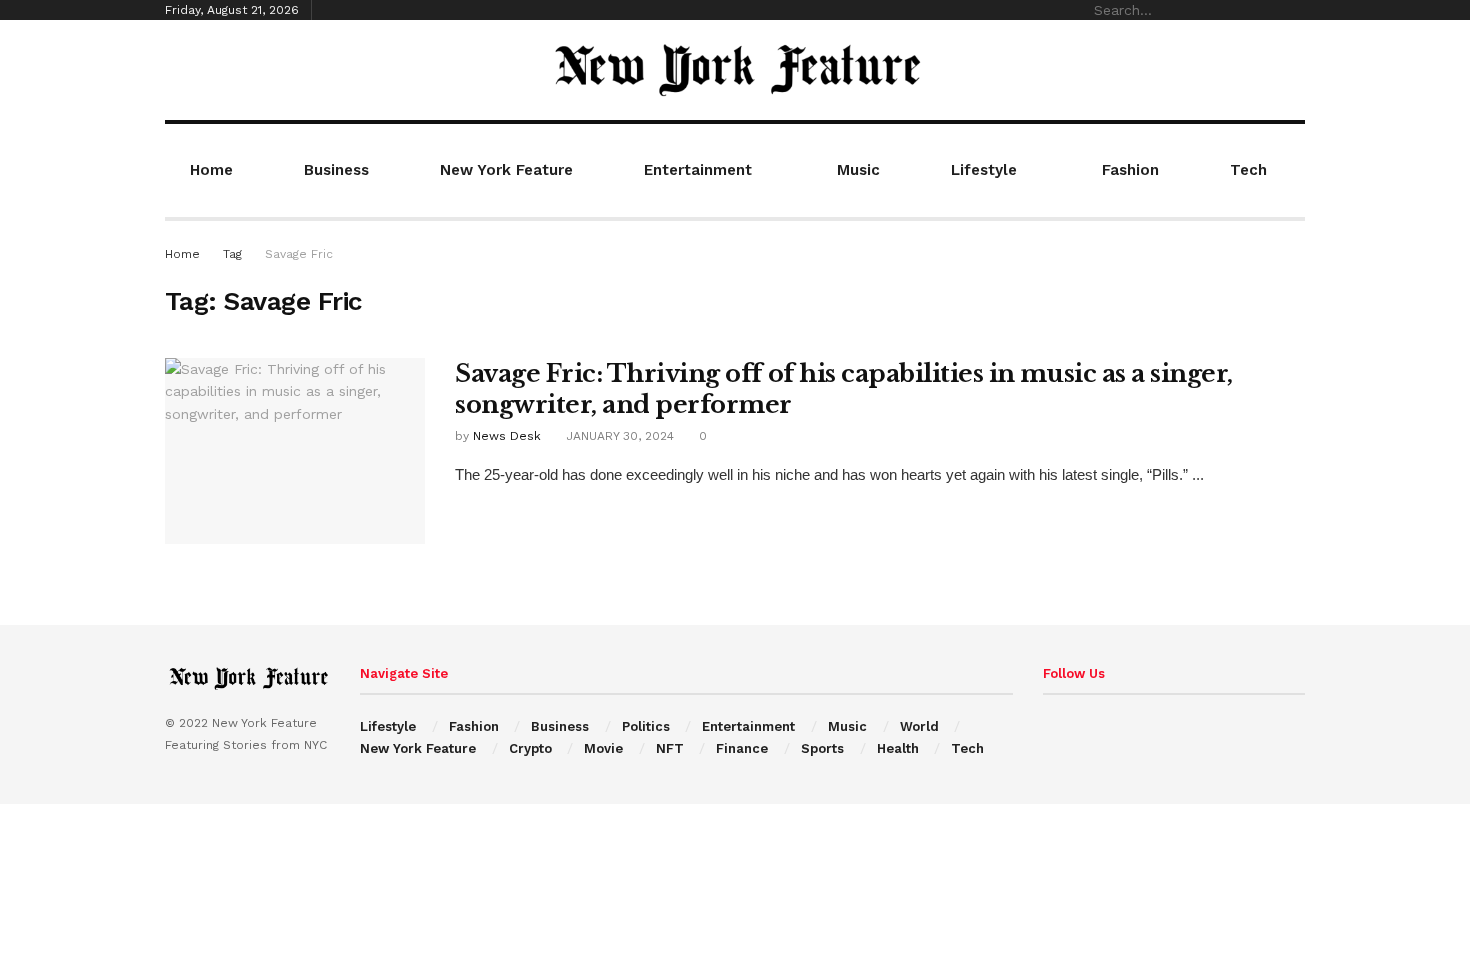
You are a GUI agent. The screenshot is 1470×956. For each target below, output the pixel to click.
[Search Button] (1294, 10)
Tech (1248, 170)
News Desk (507, 436)
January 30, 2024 (618, 436)
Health (898, 748)
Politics (646, 726)
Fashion (1130, 170)
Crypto (530, 748)
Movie (603, 748)
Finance (742, 748)
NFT (670, 748)
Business (336, 170)
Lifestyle (984, 170)
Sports (822, 748)
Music (858, 170)
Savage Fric (299, 254)
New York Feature (506, 170)
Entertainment (698, 170)
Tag (232, 254)
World (919, 726)
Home (211, 170)
